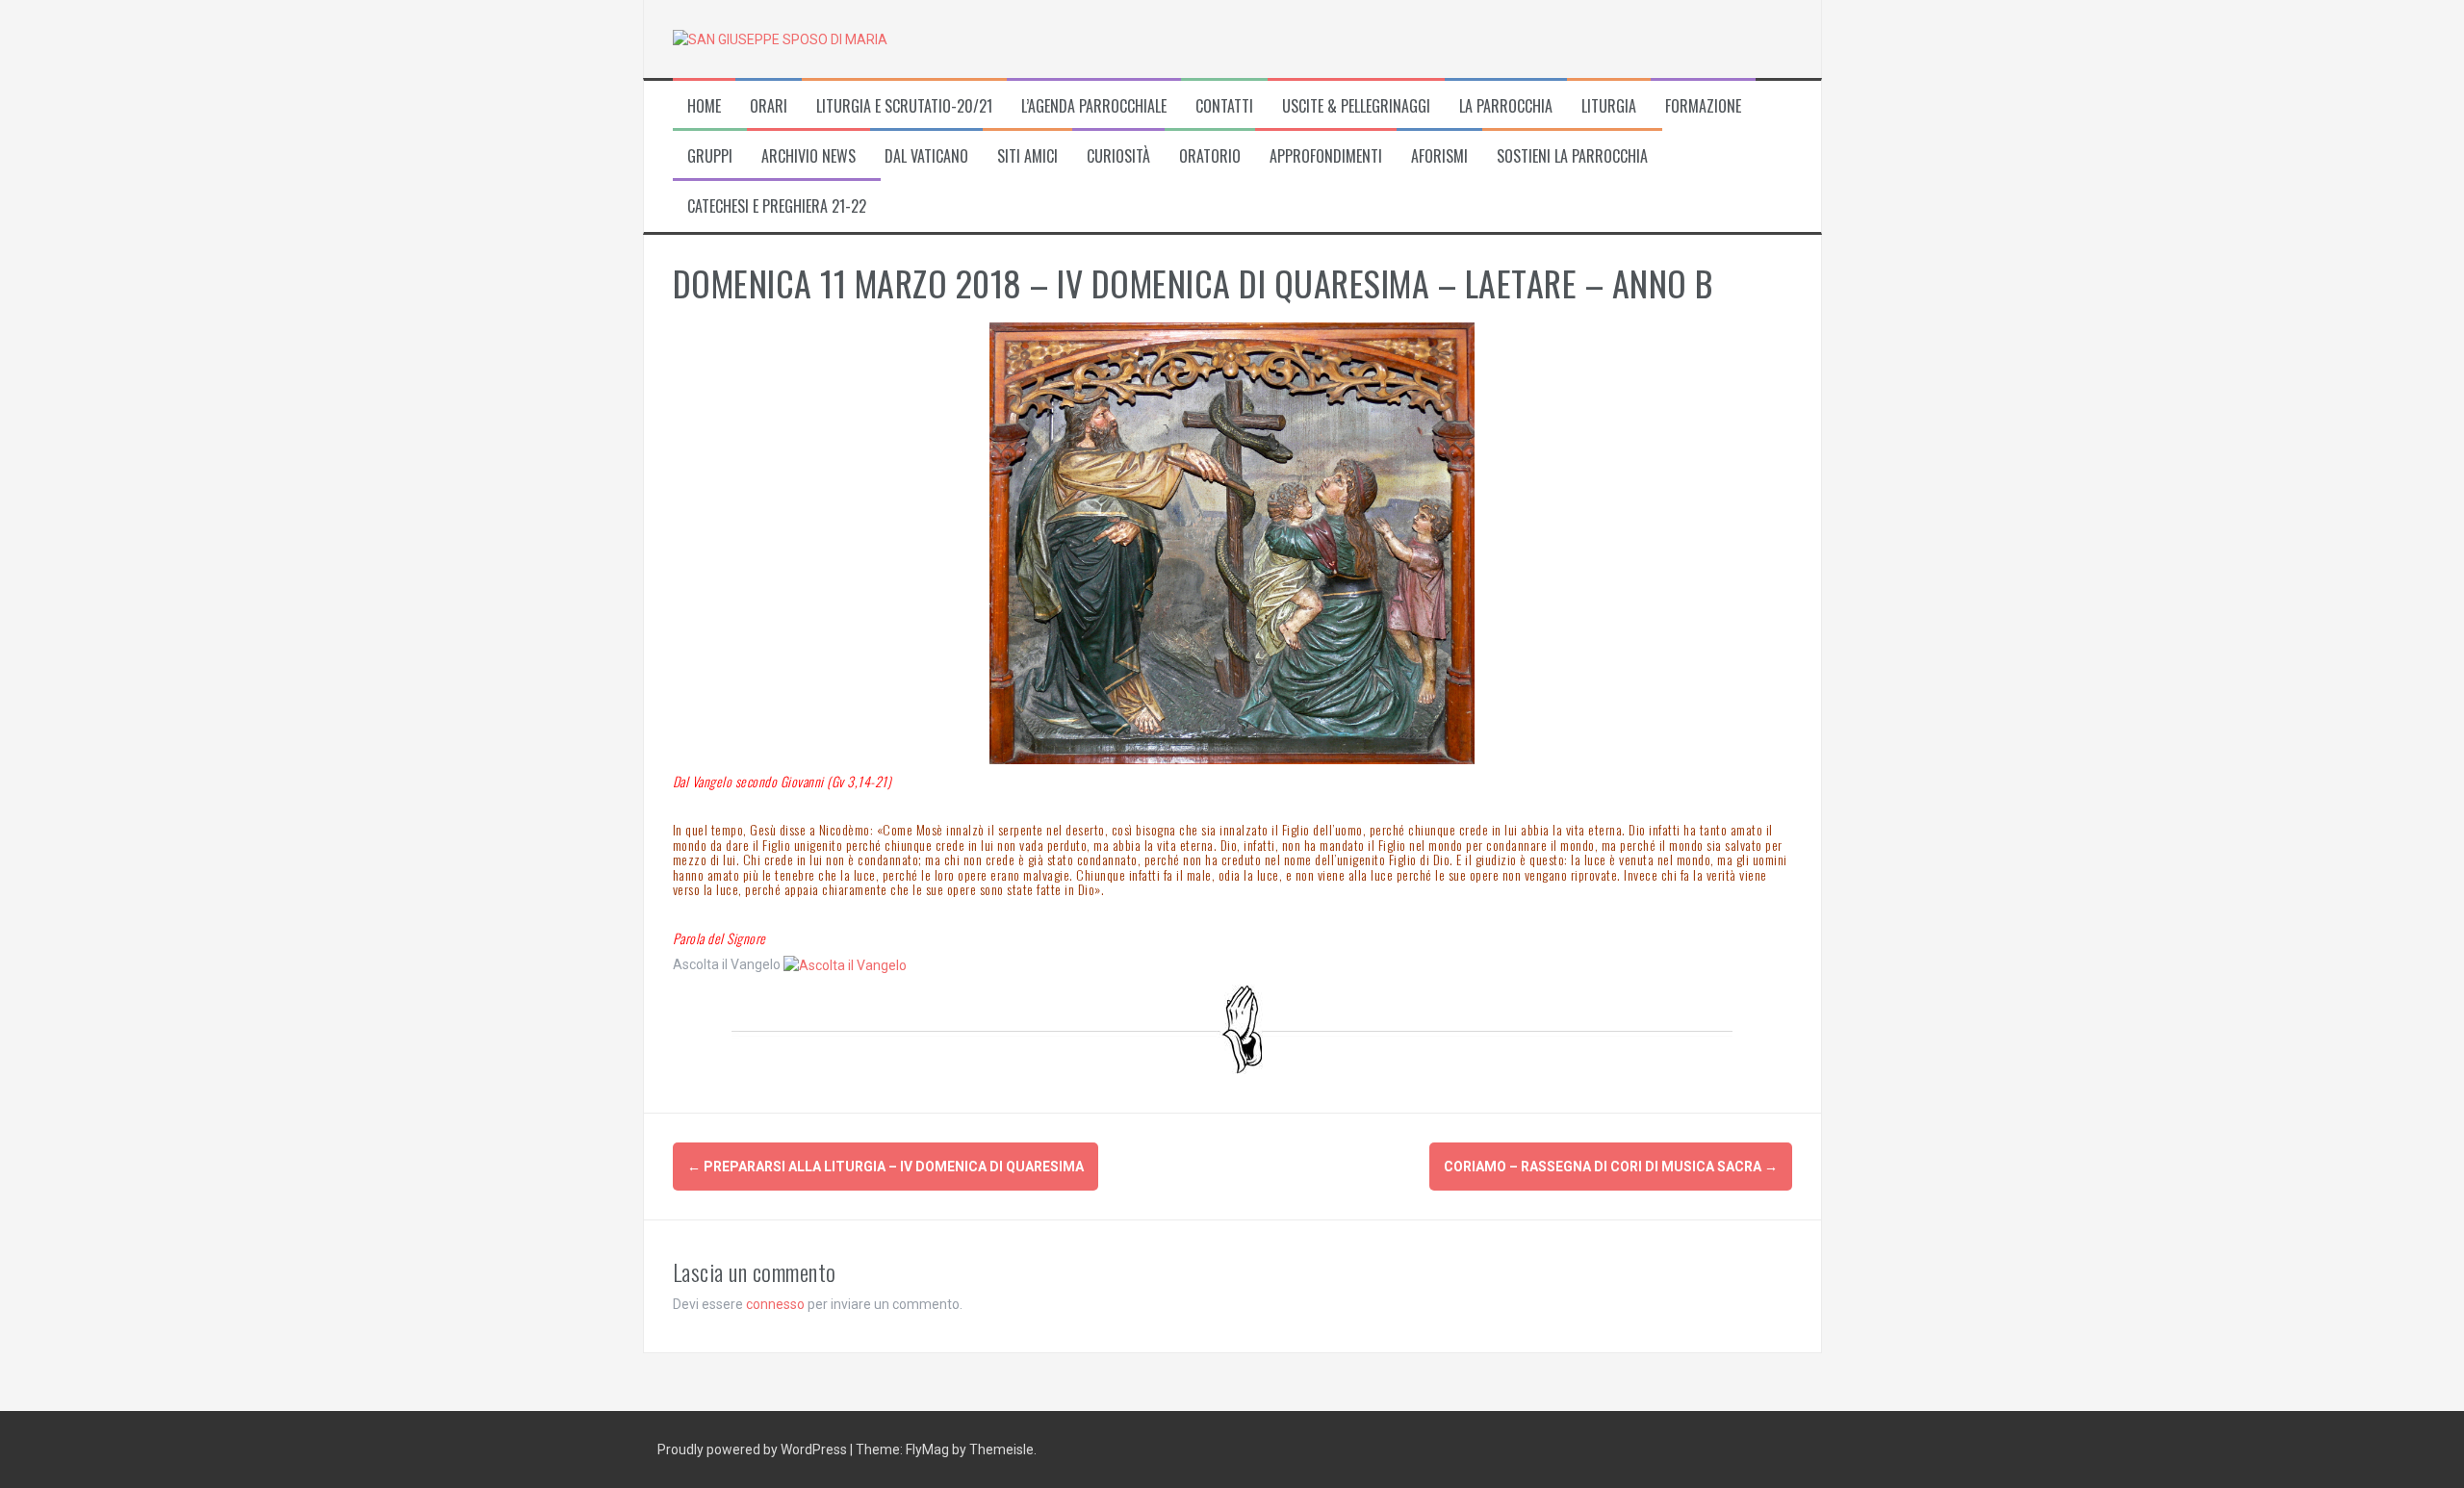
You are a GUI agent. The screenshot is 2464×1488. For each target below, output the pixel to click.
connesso (775, 1304)
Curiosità (1118, 156)
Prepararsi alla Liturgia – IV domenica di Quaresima (885, 1167)
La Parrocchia (1506, 106)
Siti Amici (1027, 156)
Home (704, 106)
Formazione (1703, 106)
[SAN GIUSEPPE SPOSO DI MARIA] (780, 38)
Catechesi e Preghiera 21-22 (777, 206)
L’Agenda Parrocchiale (1094, 106)
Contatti (1224, 106)
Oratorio (1210, 156)
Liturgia (1609, 106)
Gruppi (710, 156)
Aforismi (1439, 156)
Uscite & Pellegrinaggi (1356, 106)
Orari (769, 106)
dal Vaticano (926, 156)
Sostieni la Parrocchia (1572, 156)
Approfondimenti (1326, 156)
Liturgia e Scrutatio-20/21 (904, 106)
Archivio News (808, 156)
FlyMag (927, 1450)
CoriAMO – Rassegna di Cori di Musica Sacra (1611, 1167)
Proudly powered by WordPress (754, 1450)
